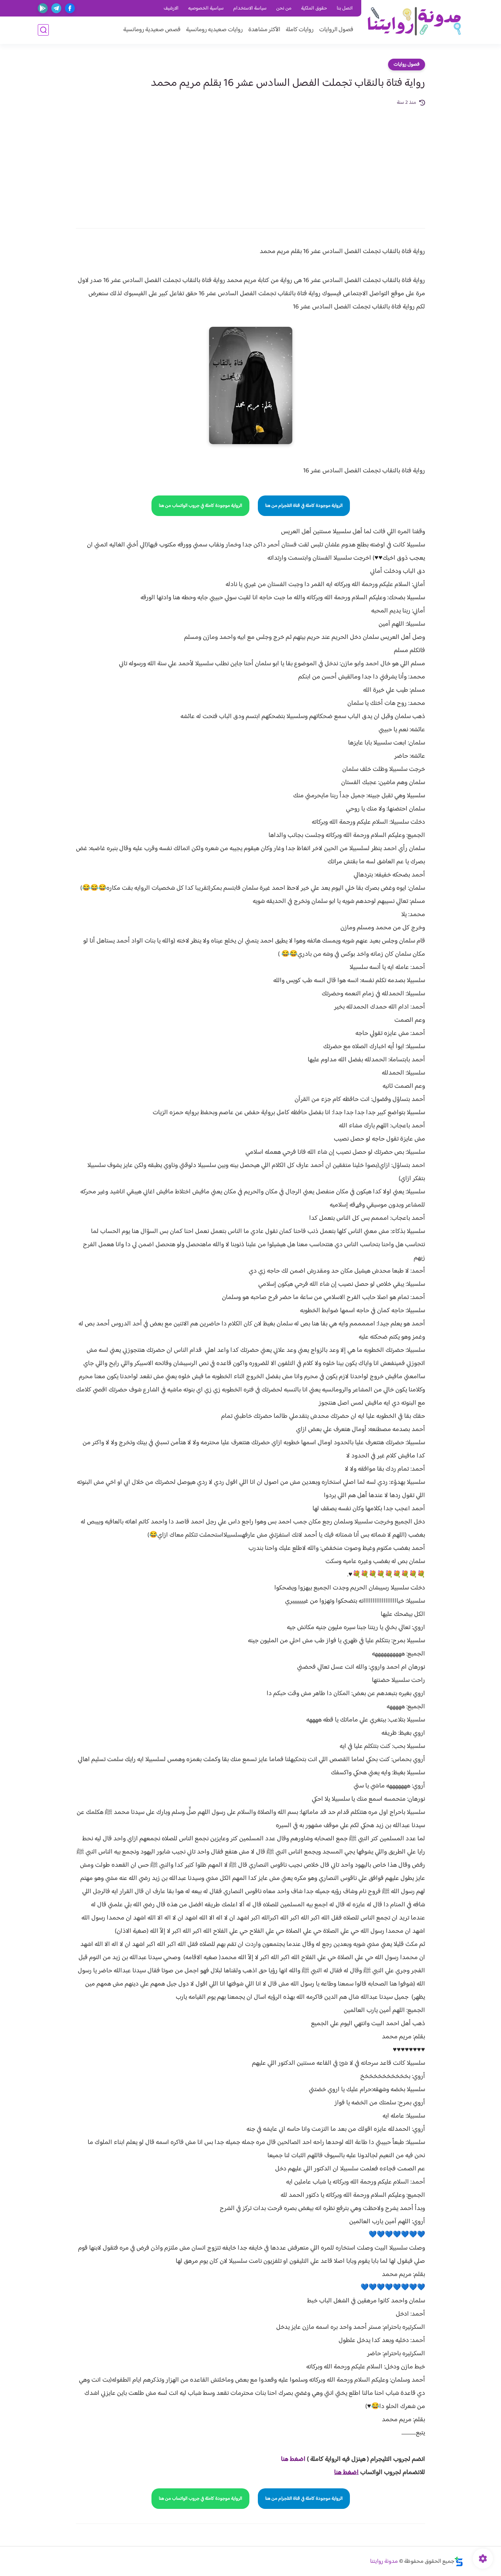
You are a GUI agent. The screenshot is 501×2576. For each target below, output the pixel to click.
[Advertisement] (251, 162)
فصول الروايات (336, 30)
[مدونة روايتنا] (414, 21)
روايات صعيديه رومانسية (214, 30)
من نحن (284, 8)
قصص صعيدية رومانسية (152, 30)
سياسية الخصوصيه (206, 8)
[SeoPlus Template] (459, 2562)
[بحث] (43, 30)
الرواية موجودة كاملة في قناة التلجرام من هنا (304, 506)
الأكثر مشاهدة (264, 30)
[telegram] (56, 8)
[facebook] (70, 8)
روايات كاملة (300, 30)
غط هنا (290, 2459)
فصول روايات (407, 65)
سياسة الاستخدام (250, 8)
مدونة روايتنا (384, 2562)
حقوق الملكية (314, 8)
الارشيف (171, 8)
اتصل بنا (345, 8)
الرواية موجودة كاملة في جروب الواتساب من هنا (200, 506)
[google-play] (43, 8)
